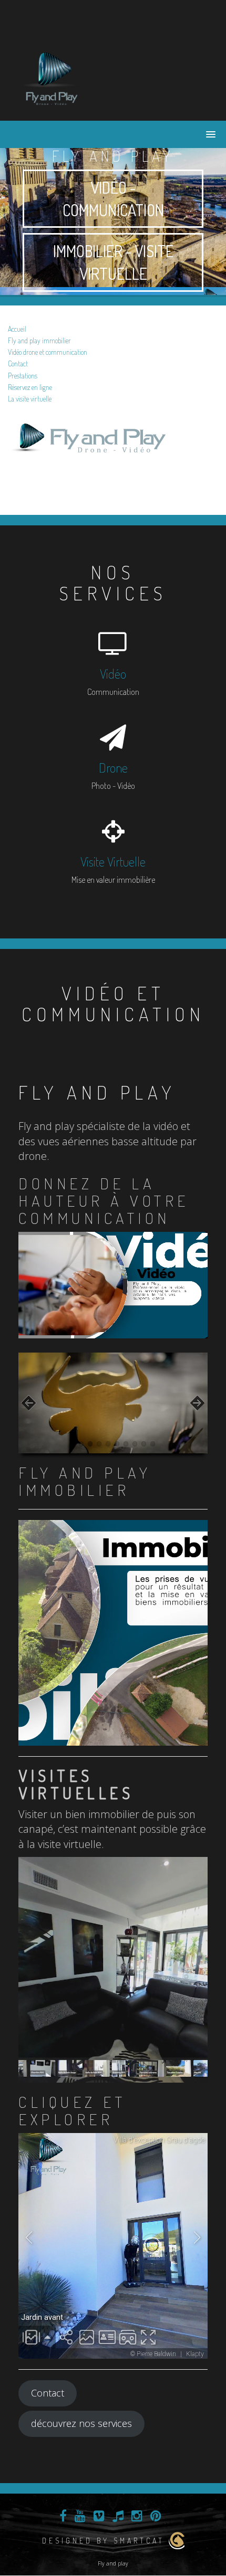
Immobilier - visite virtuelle (113, 262)
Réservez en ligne (30, 387)
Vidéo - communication (113, 199)
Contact (18, 363)
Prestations (23, 376)
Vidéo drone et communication (48, 352)
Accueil (17, 329)
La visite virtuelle (30, 399)
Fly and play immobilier (39, 340)
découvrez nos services (81, 2423)
